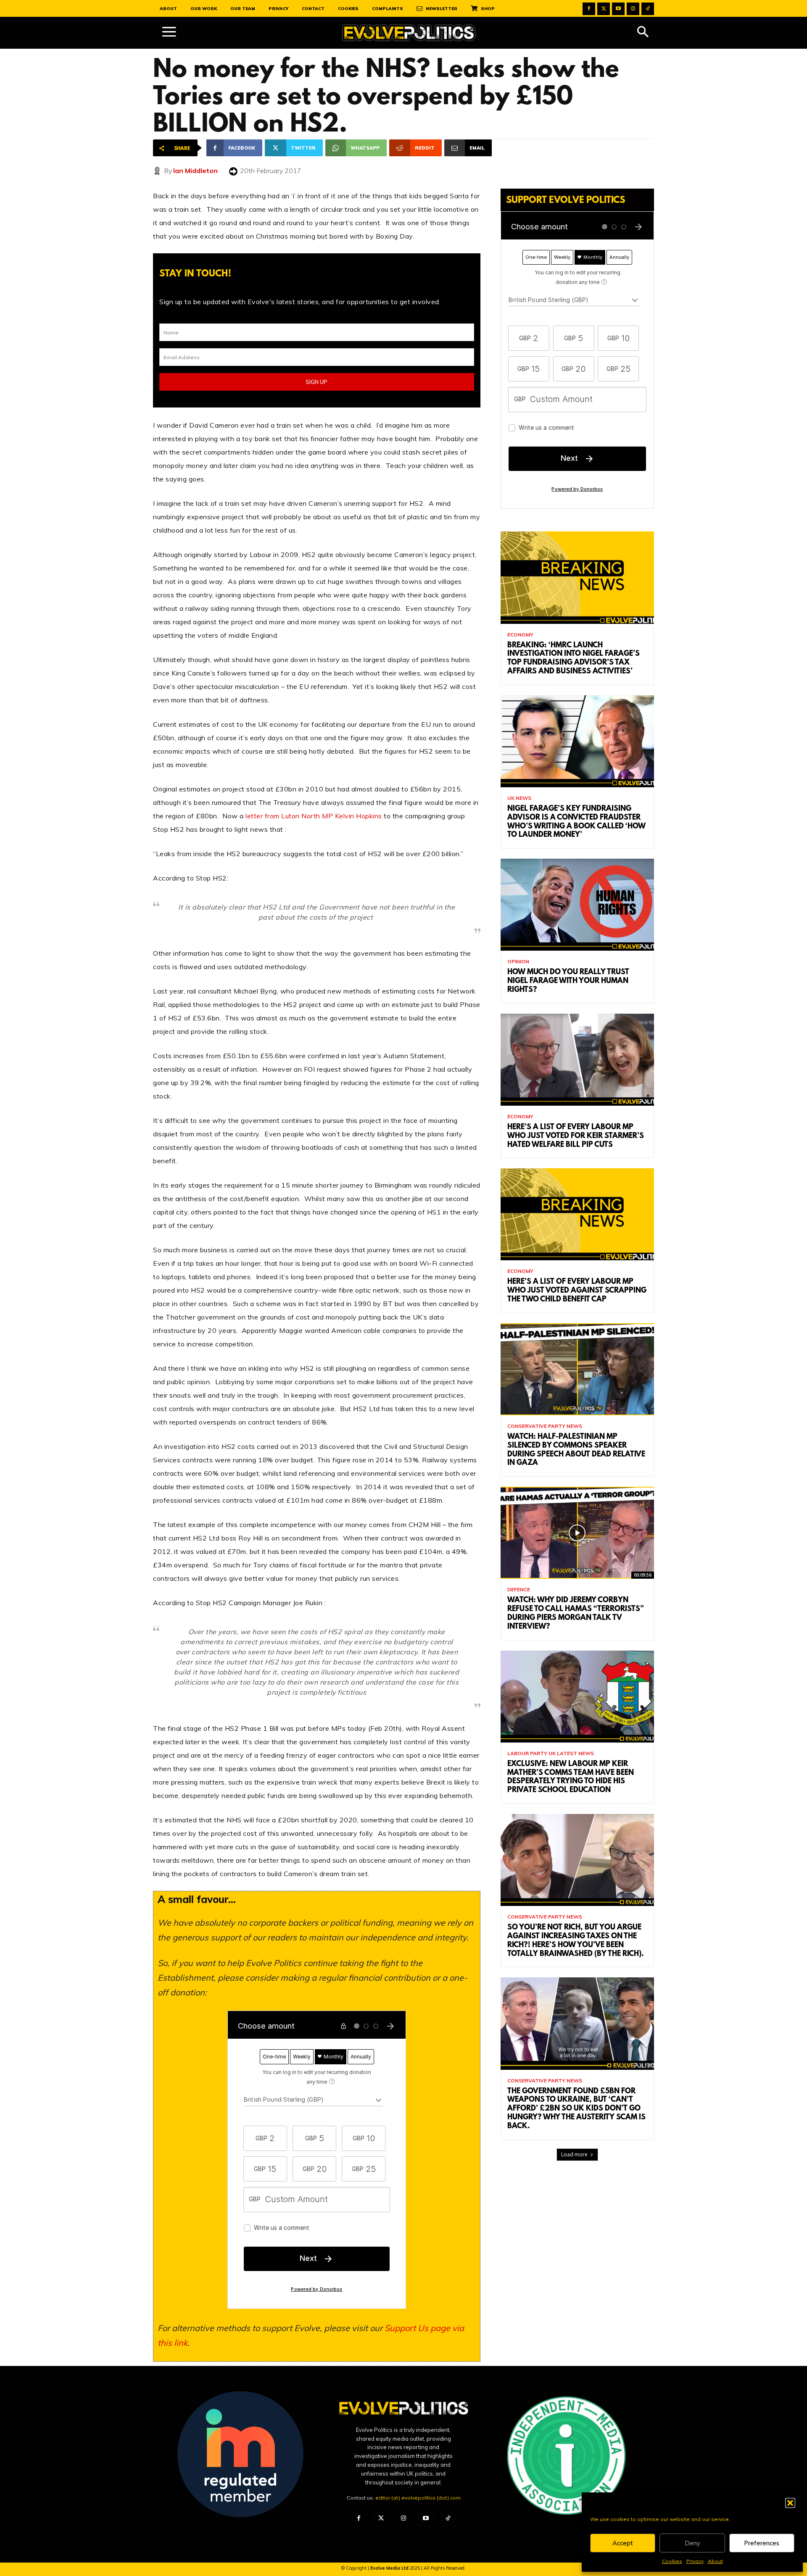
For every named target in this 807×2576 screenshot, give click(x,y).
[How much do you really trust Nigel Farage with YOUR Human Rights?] (577, 905)
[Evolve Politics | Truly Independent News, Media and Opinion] (409, 33)
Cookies (672, 2561)
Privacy (695, 2561)
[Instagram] (633, 9)
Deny (692, 2543)
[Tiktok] (648, 9)
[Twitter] (604, 9)
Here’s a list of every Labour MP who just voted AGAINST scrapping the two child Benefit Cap (577, 1291)
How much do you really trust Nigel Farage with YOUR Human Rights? (568, 981)
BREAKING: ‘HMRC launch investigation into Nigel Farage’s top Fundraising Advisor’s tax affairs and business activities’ (574, 659)
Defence (519, 1590)
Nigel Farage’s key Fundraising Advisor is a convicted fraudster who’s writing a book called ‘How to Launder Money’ (576, 822)
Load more (574, 2154)
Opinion (518, 962)
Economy (520, 635)
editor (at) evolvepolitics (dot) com (418, 2498)
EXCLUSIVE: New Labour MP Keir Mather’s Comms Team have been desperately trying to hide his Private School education (571, 1777)
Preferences (762, 2543)
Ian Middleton (195, 171)
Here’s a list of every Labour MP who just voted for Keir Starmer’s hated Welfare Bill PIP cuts (576, 1136)
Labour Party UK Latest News (551, 1753)
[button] (790, 2503)
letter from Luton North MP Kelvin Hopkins (314, 816)
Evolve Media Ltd (390, 2568)
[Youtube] (618, 9)
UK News (519, 798)
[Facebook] (589, 9)
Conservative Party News (545, 1426)
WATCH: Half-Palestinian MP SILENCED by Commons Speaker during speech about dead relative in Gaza (576, 1450)
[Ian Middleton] (158, 171)
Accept (623, 2543)
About (715, 2561)
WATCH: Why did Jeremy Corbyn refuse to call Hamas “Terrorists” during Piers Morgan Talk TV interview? (576, 1614)
